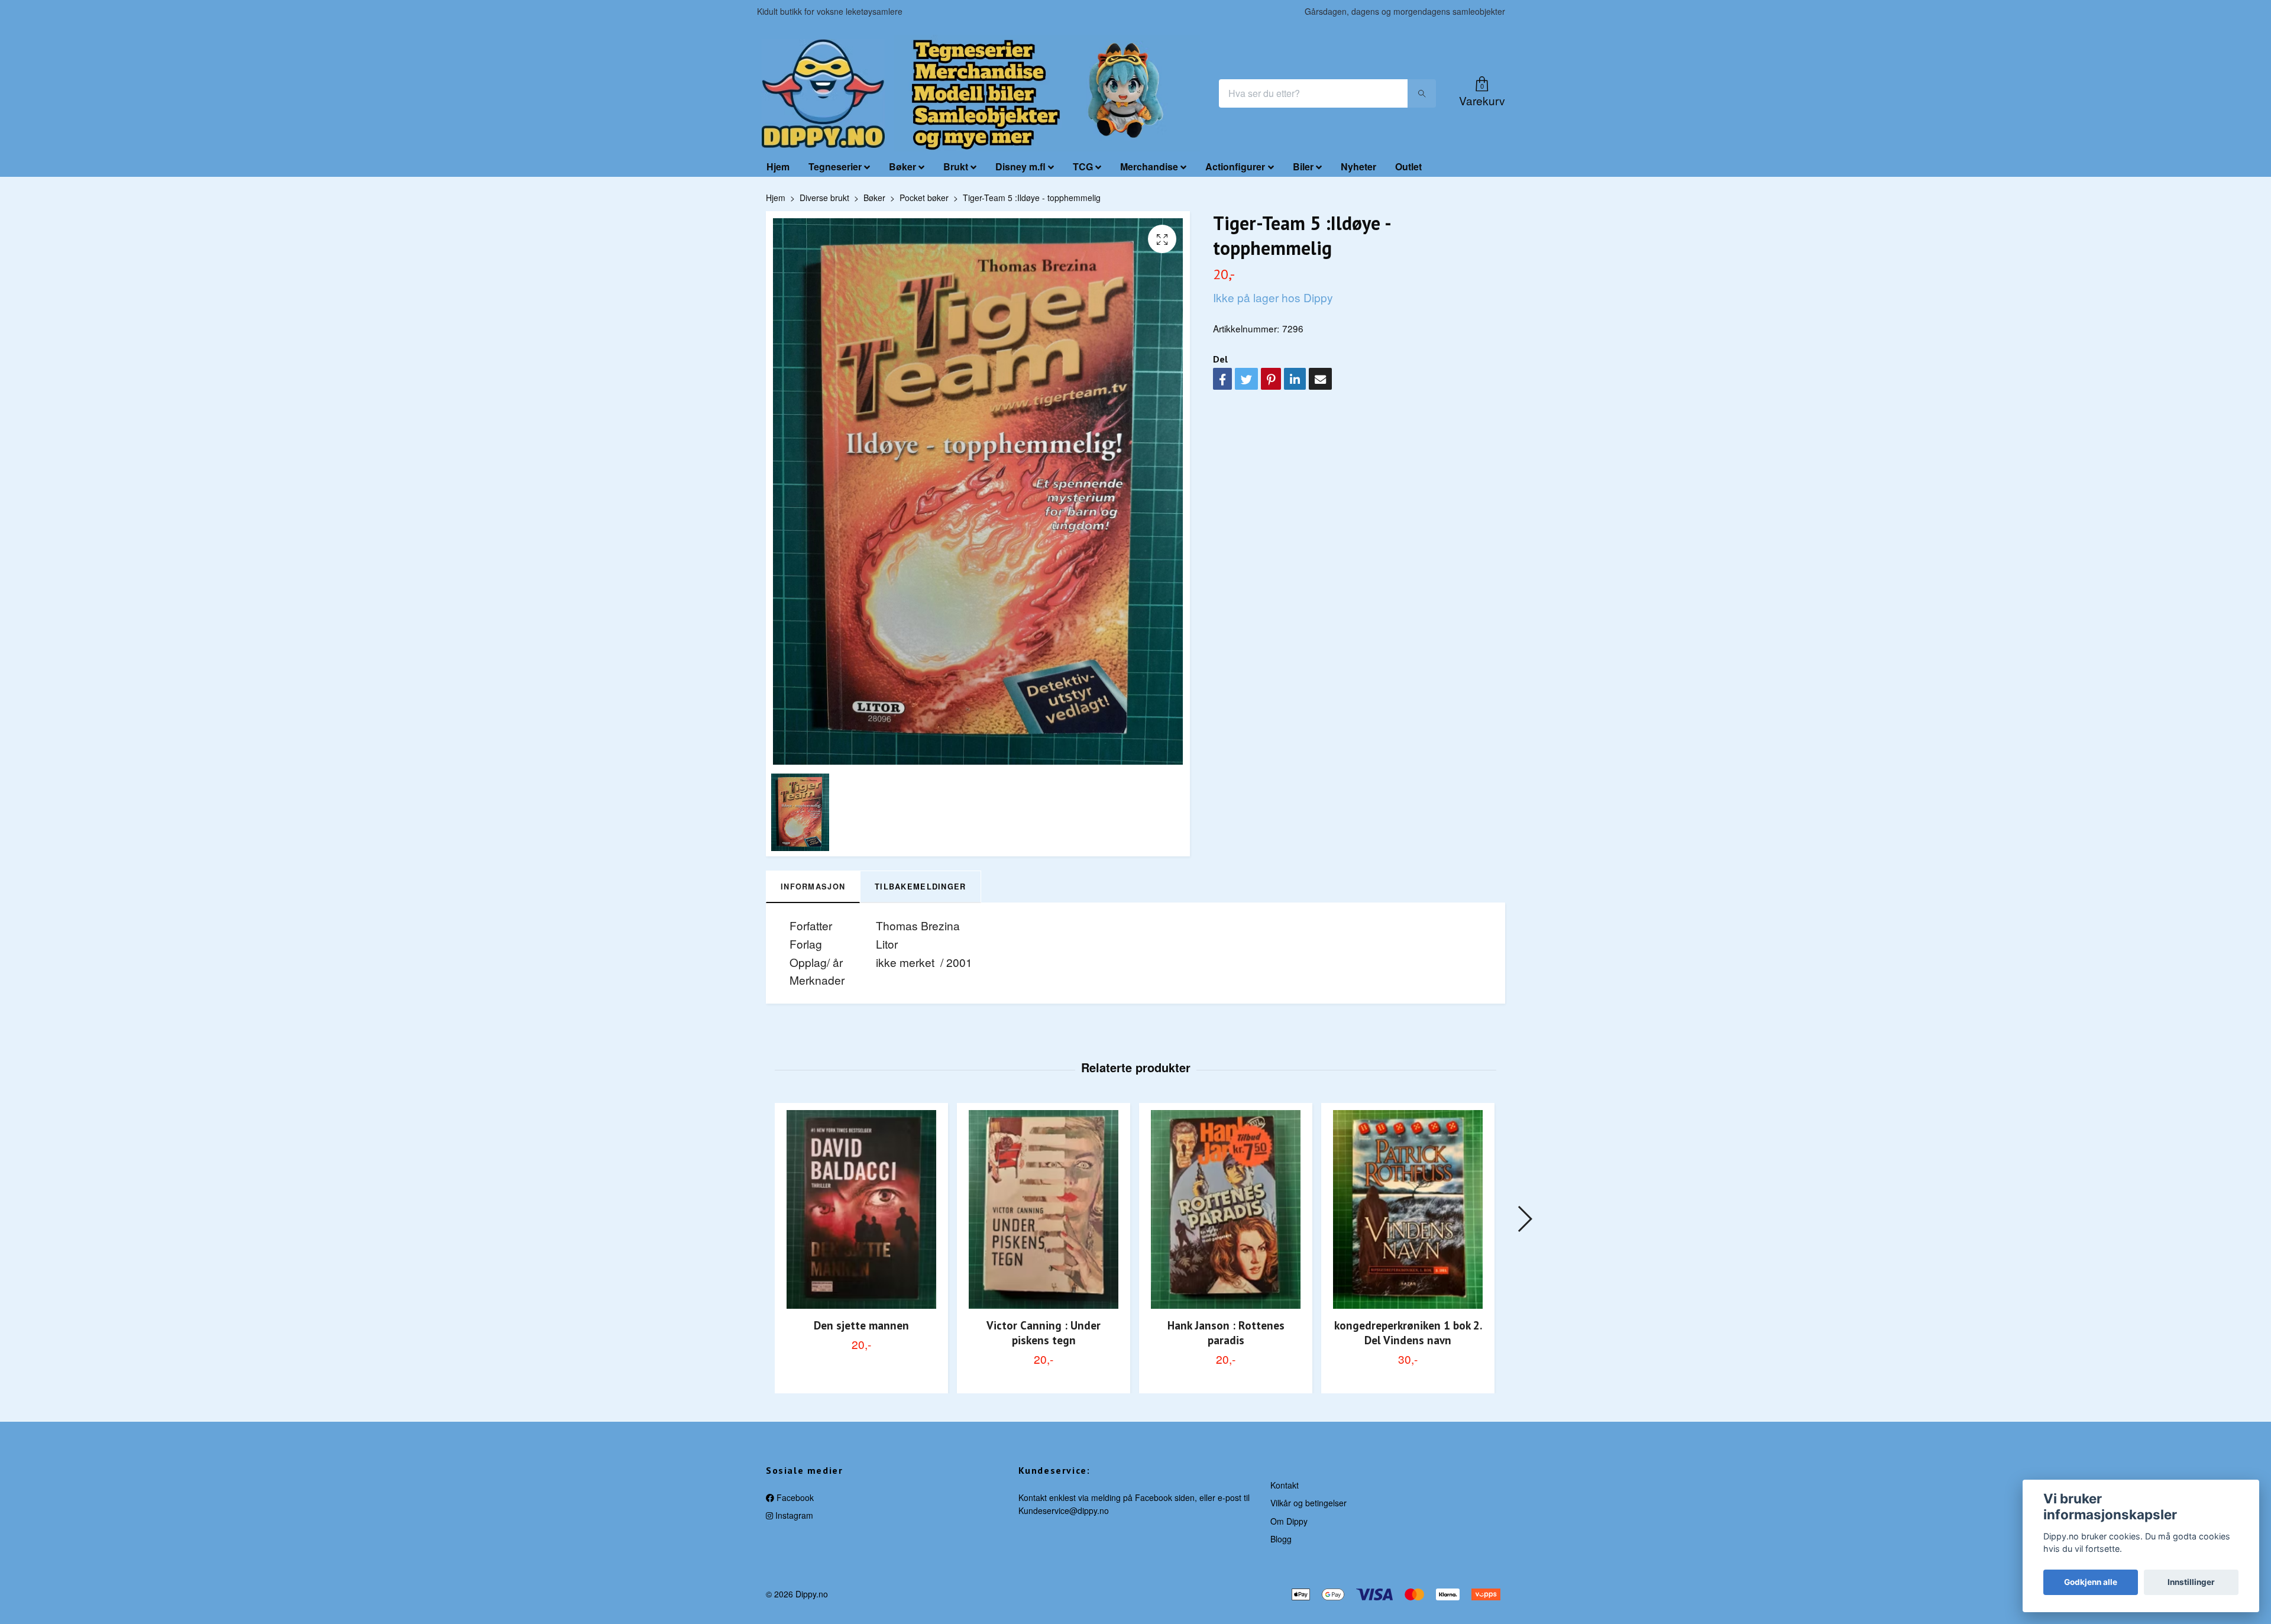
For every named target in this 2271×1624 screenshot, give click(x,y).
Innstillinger (2191, 1582)
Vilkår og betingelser (1308, 1503)
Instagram (793, 1515)
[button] (1524, 1219)
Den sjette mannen (861, 1325)
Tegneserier (835, 166)
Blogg (1281, 1539)
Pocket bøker (924, 198)
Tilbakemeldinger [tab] (920, 887)
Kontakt (1285, 1485)
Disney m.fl (1020, 166)
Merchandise (1149, 166)
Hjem (778, 166)
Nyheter (1358, 166)
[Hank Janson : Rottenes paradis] (1226, 1209)
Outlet (1408, 166)
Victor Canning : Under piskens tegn (1044, 1332)
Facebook (794, 1497)
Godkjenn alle (2091, 1582)
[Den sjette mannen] (861, 1209)
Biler (1303, 166)
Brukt (956, 166)
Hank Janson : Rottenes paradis (1226, 1332)
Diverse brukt (824, 198)
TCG (1083, 166)
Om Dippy (1289, 1521)
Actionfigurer (1235, 166)
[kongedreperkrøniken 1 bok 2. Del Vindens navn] (1408, 1209)
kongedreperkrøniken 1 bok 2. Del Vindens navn (1408, 1332)
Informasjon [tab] (813, 887)
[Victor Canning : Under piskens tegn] (1044, 1209)
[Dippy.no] (823, 93)
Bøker (902, 166)
